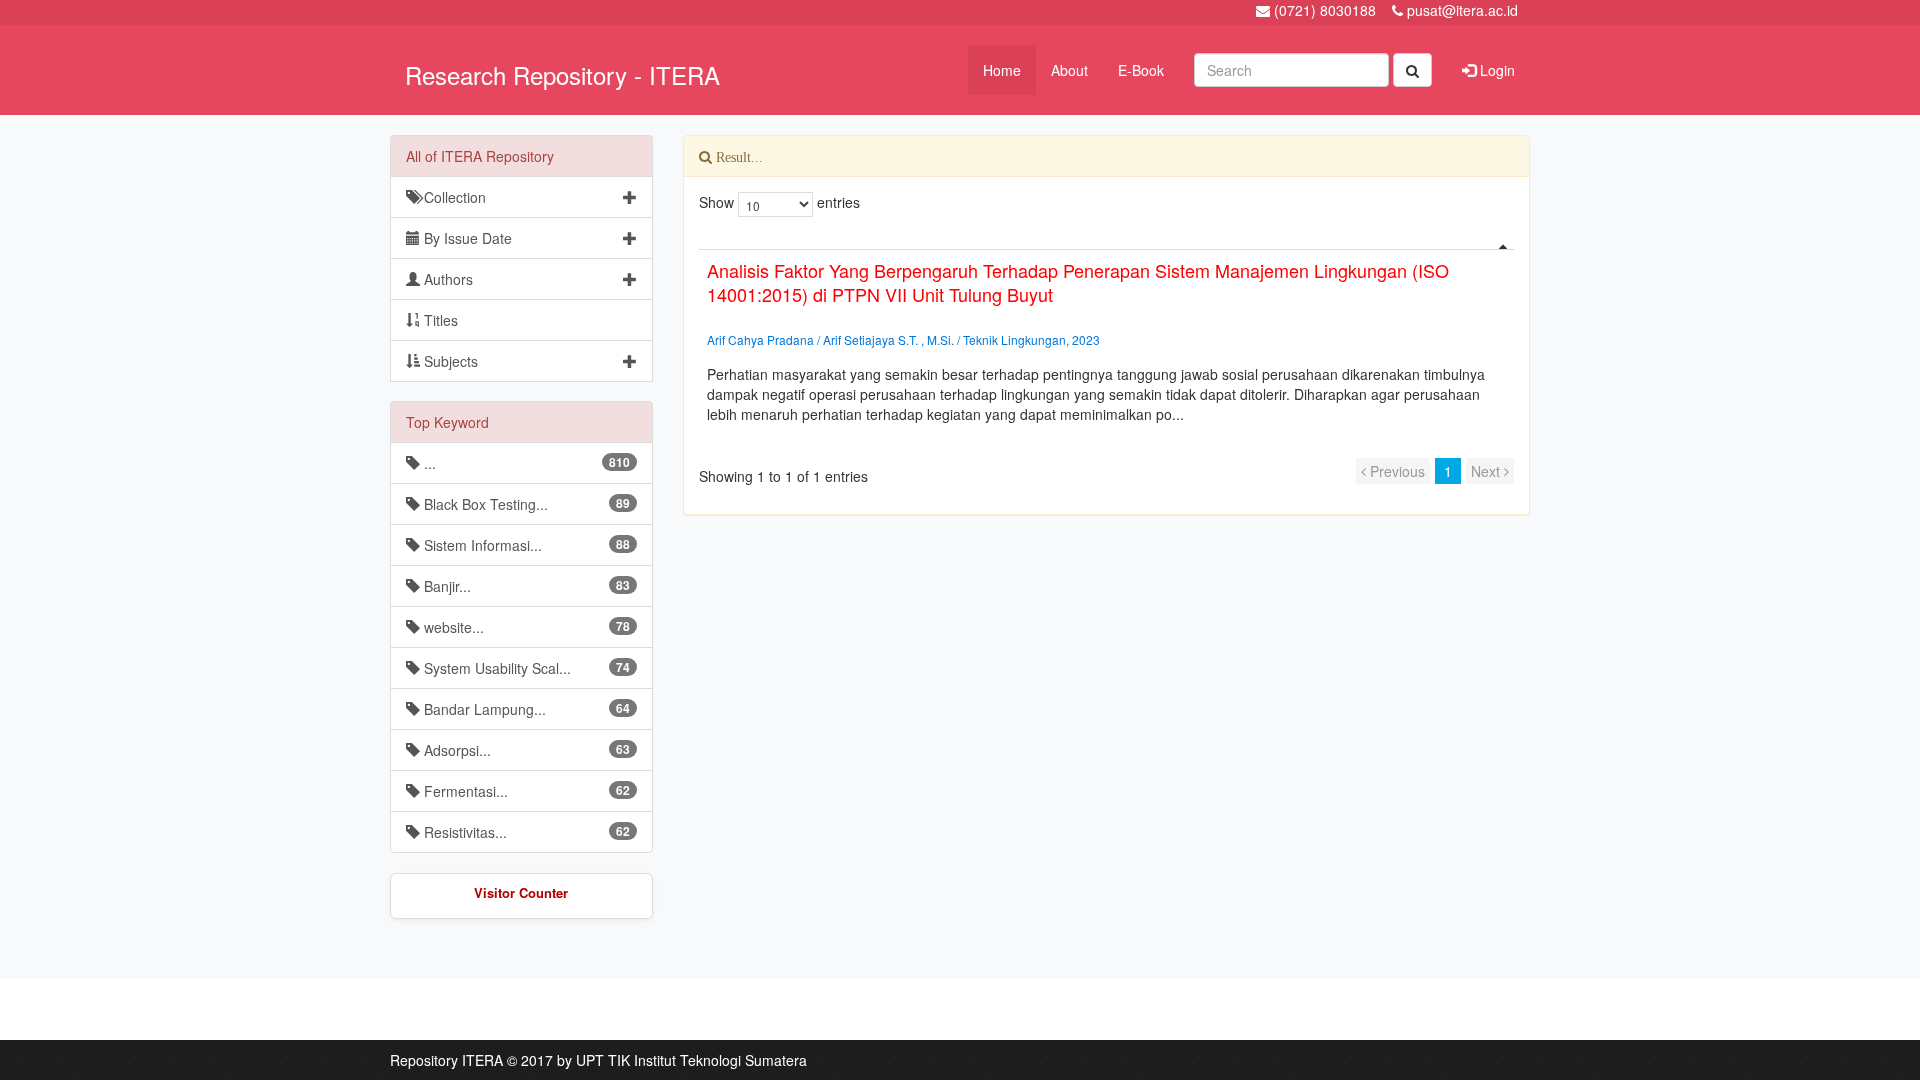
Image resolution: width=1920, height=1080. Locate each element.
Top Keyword (447, 422)
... (525, 463)
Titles (439, 320)
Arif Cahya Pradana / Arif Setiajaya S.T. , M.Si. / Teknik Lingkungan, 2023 (903, 339)
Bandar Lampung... (525, 709)
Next (1487, 471)
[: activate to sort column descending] (1107, 241)
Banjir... (525, 586)
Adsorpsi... (525, 750)
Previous (1395, 471)
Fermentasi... (525, 791)
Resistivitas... (525, 832)
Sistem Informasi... (525, 545)
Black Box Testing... (525, 504)
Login (1495, 70)
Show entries (779, 202)
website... (525, 627)
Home (1002, 70)
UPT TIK (603, 1060)
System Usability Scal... (525, 668)
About (1069, 70)
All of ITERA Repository (480, 156)
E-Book (1141, 70)
